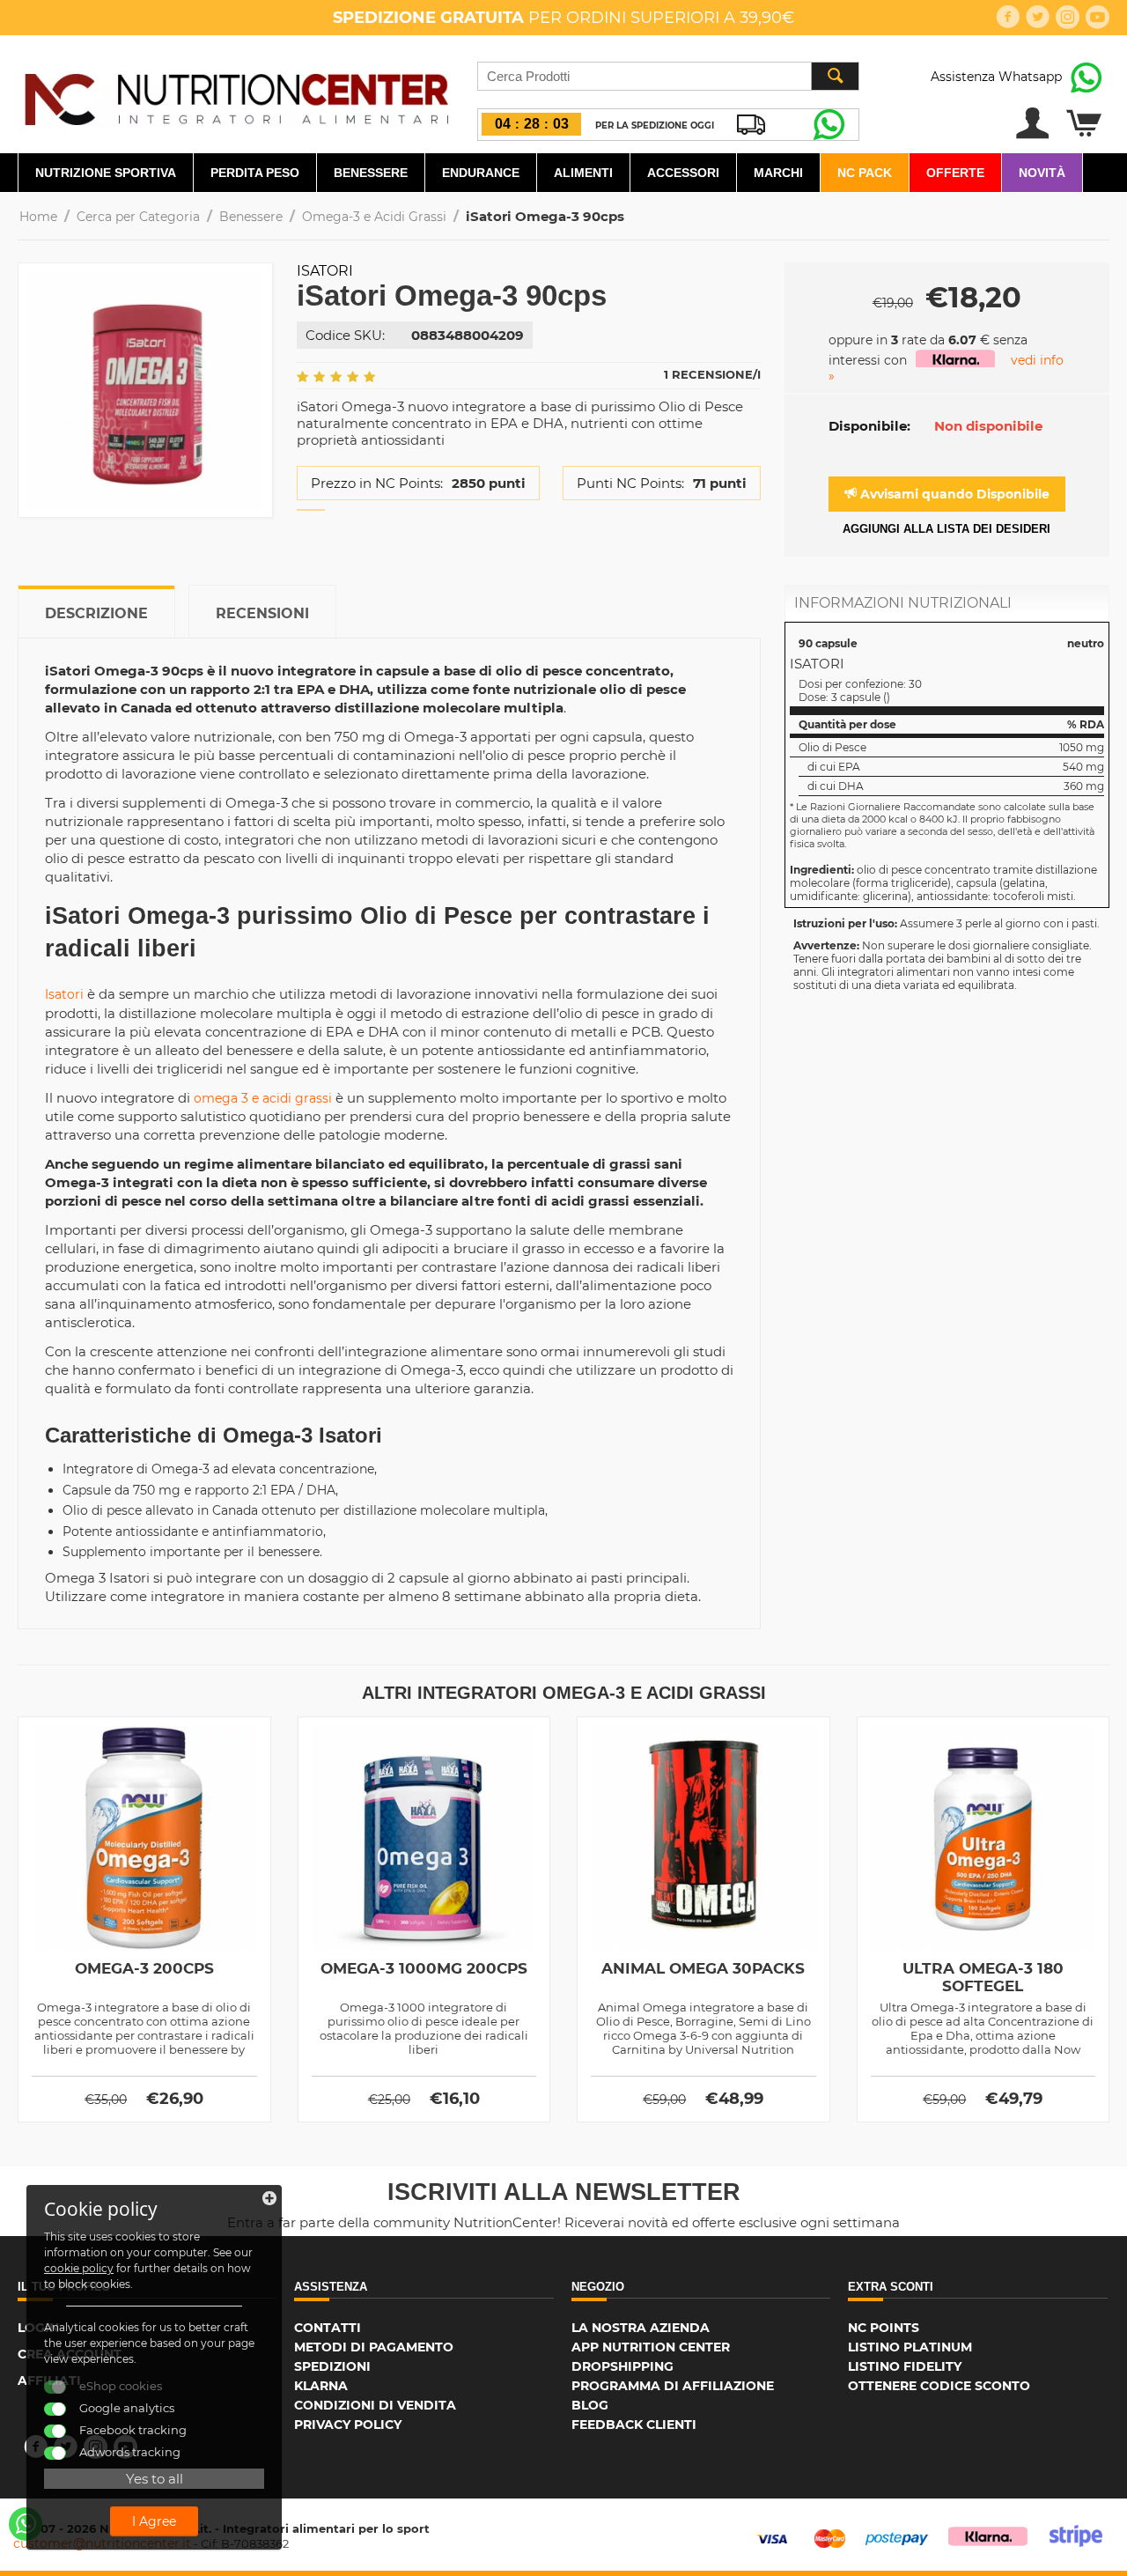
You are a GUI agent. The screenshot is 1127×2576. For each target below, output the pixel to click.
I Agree (154, 2521)
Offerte (955, 173)
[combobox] (668, 76)
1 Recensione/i (712, 374)
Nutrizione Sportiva (106, 173)
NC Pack (865, 173)
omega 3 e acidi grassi (263, 1098)
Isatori (325, 271)
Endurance (481, 173)
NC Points (884, 2328)
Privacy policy (348, 2425)
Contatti (328, 2328)
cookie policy (79, 2268)
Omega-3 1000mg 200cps (424, 1968)
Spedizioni (332, 2366)
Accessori (683, 173)
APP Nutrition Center (651, 2347)
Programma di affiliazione (673, 2386)
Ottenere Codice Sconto (939, 2386)
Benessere (371, 173)
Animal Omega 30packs (703, 1968)
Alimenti (583, 173)
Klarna (321, 2386)
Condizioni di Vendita (375, 2405)
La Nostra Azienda (641, 2328)
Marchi (778, 173)
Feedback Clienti (634, 2425)
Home (38, 217)
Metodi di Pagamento (374, 2347)
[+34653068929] (26, 2524)
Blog (590, 2405)
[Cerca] (835, 76)
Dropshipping (622, 2366)
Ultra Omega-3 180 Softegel (983, 1977)
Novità (1042, 173)
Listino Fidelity (905, 2366)
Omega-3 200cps (144, 1968)
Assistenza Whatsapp (996, 77)
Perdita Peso (255, 173)
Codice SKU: (345, 335)
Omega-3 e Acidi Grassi (374, 217)
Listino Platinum (910, 2347)
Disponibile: (869, 426)
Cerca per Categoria (138, 217)
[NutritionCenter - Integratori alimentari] (236, 95)
